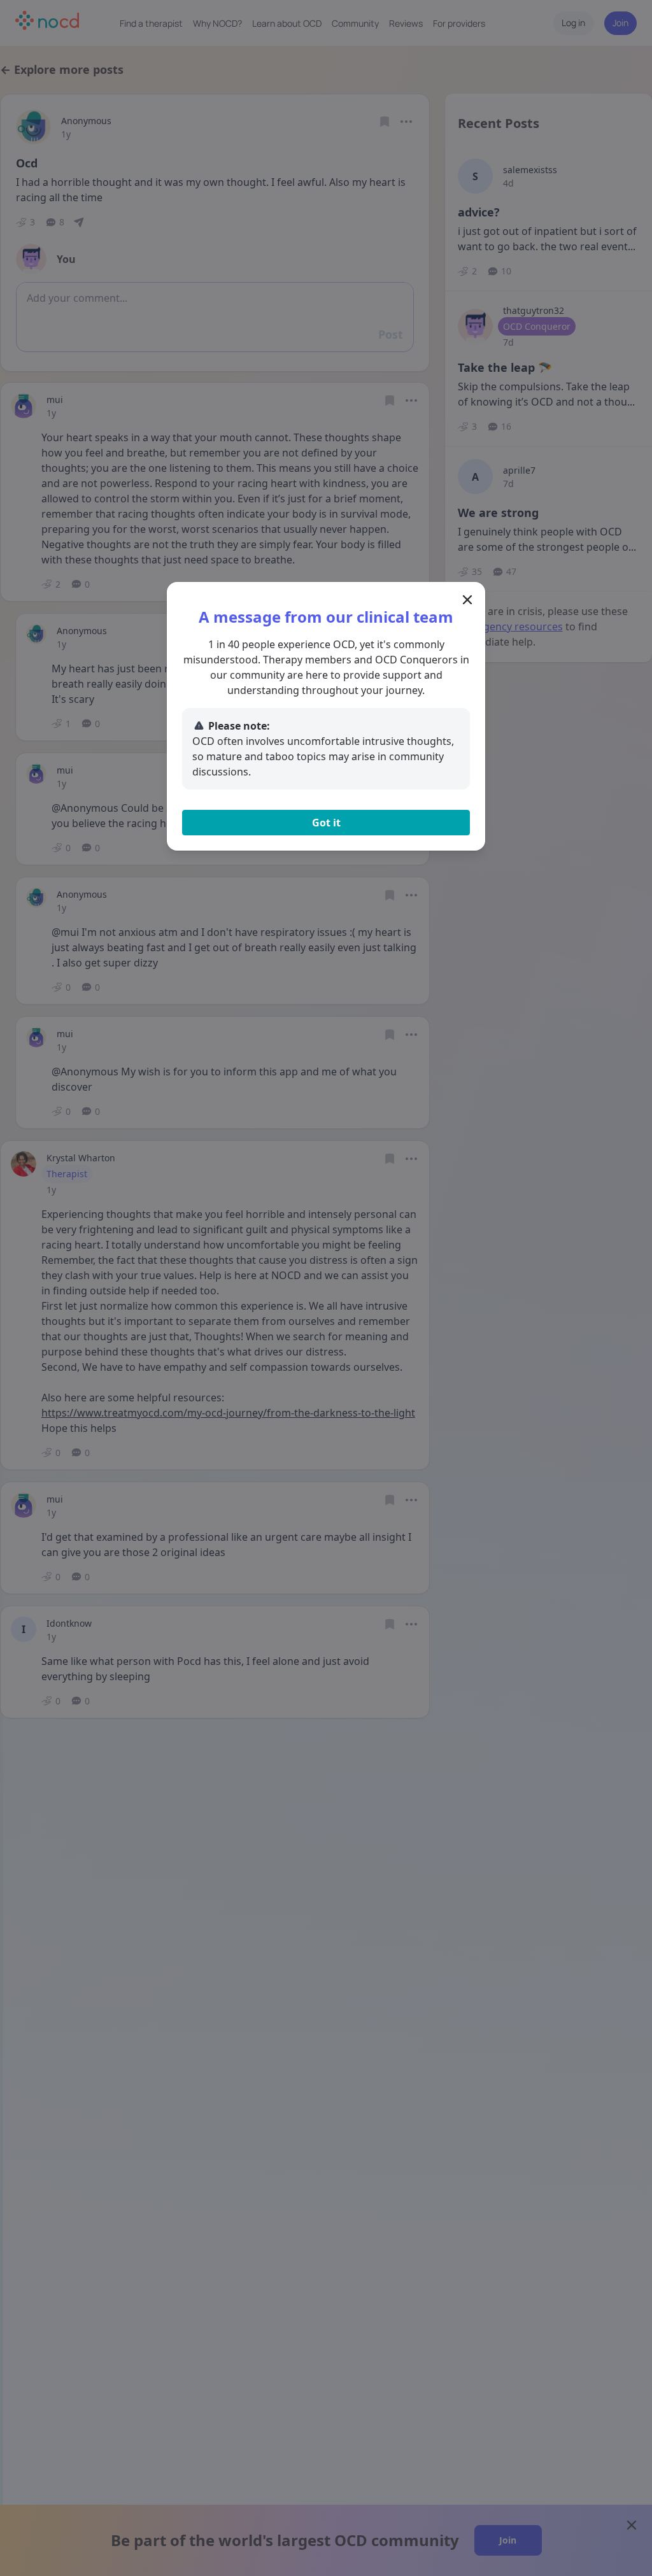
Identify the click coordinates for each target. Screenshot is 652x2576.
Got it (326, 823)
